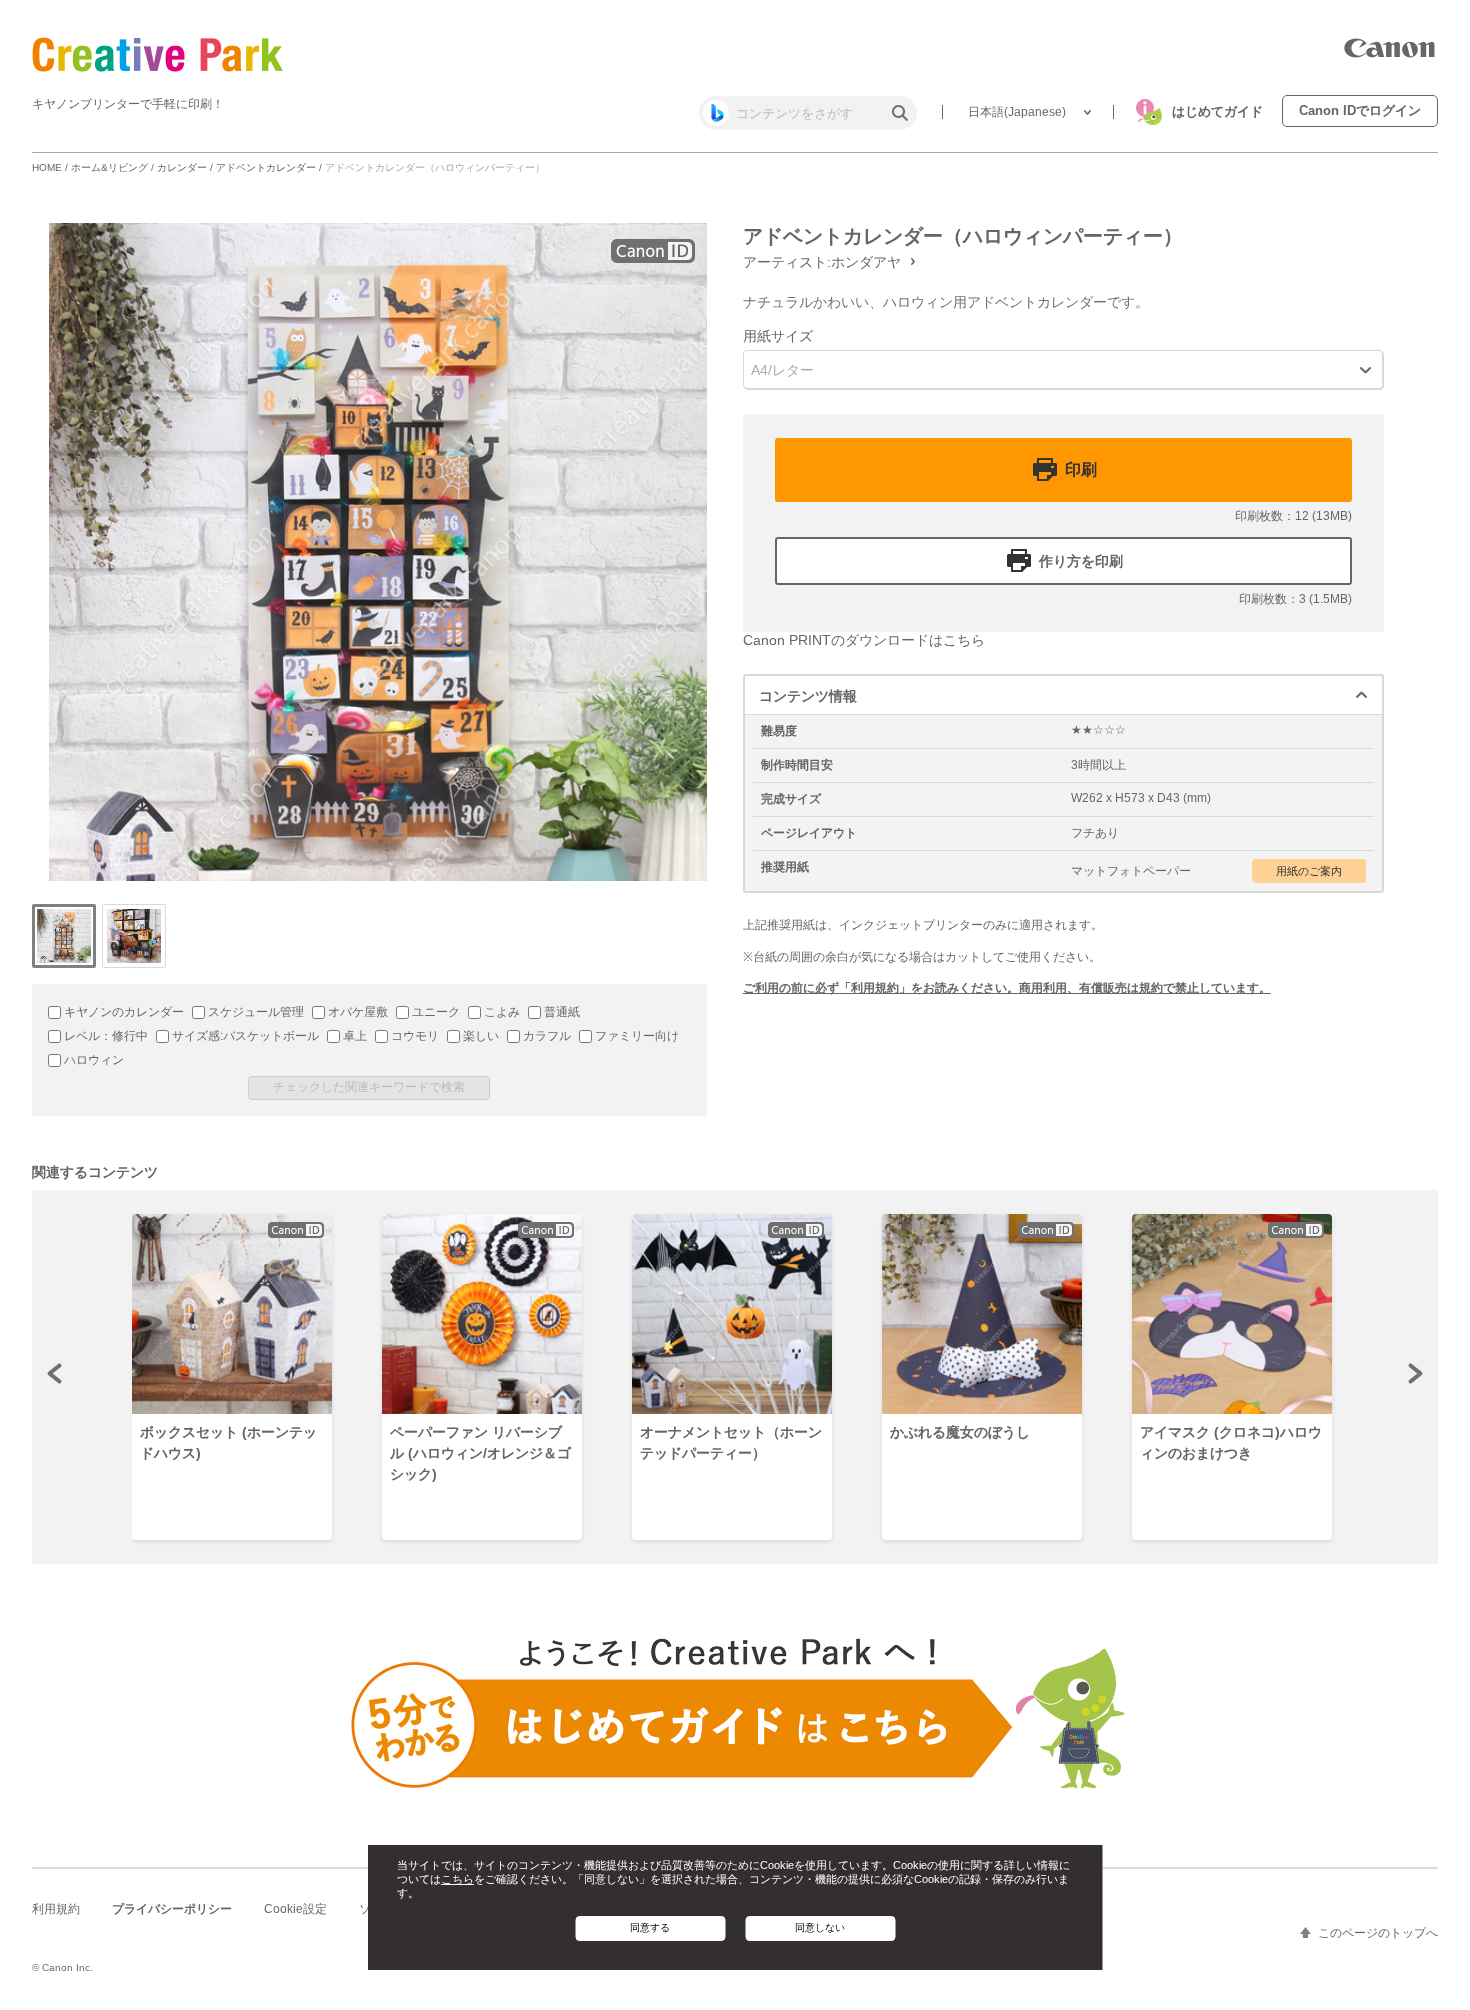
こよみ (500, 1012)
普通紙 (560, 1012)
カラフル (545, 1036)
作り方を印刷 (1081, 561)
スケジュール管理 (254, 1012)
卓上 (353, 1036)
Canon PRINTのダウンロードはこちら (864, 640)
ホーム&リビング (109, 167)
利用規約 (56, 1909)
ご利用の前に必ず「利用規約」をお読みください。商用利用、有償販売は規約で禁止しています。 (1007, 988)
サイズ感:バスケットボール (244, 1036)
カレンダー (182, 167)
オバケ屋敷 (356, 1012)
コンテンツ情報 (808, 696)
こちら (457, 1879)
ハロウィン (92, 1060)
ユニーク (434, 1012)
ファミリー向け (635, 1036)
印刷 (1081, 470)
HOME (47, 167)
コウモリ (413, 1036)
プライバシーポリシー (172, 1909)
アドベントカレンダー (266, 167)
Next (1414, 1373)
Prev (56, 1373)
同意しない (820, 1927)
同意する (650, 1927)
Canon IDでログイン (1360, 110)
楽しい (479, 1036)
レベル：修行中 (104, 1036)
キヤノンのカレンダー (122, 1012)
